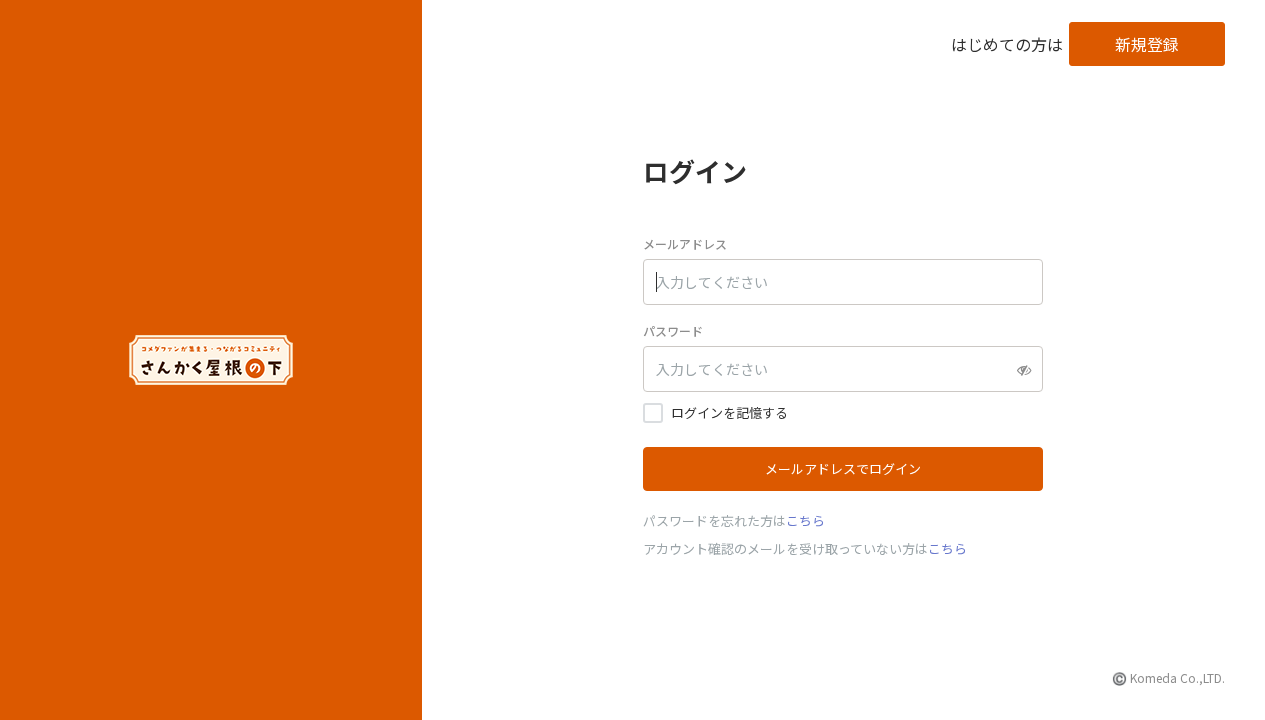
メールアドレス (685, 243)
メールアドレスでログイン (843, 468)
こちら (805, 520)
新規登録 (1147, 44)
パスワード (673, 330)
